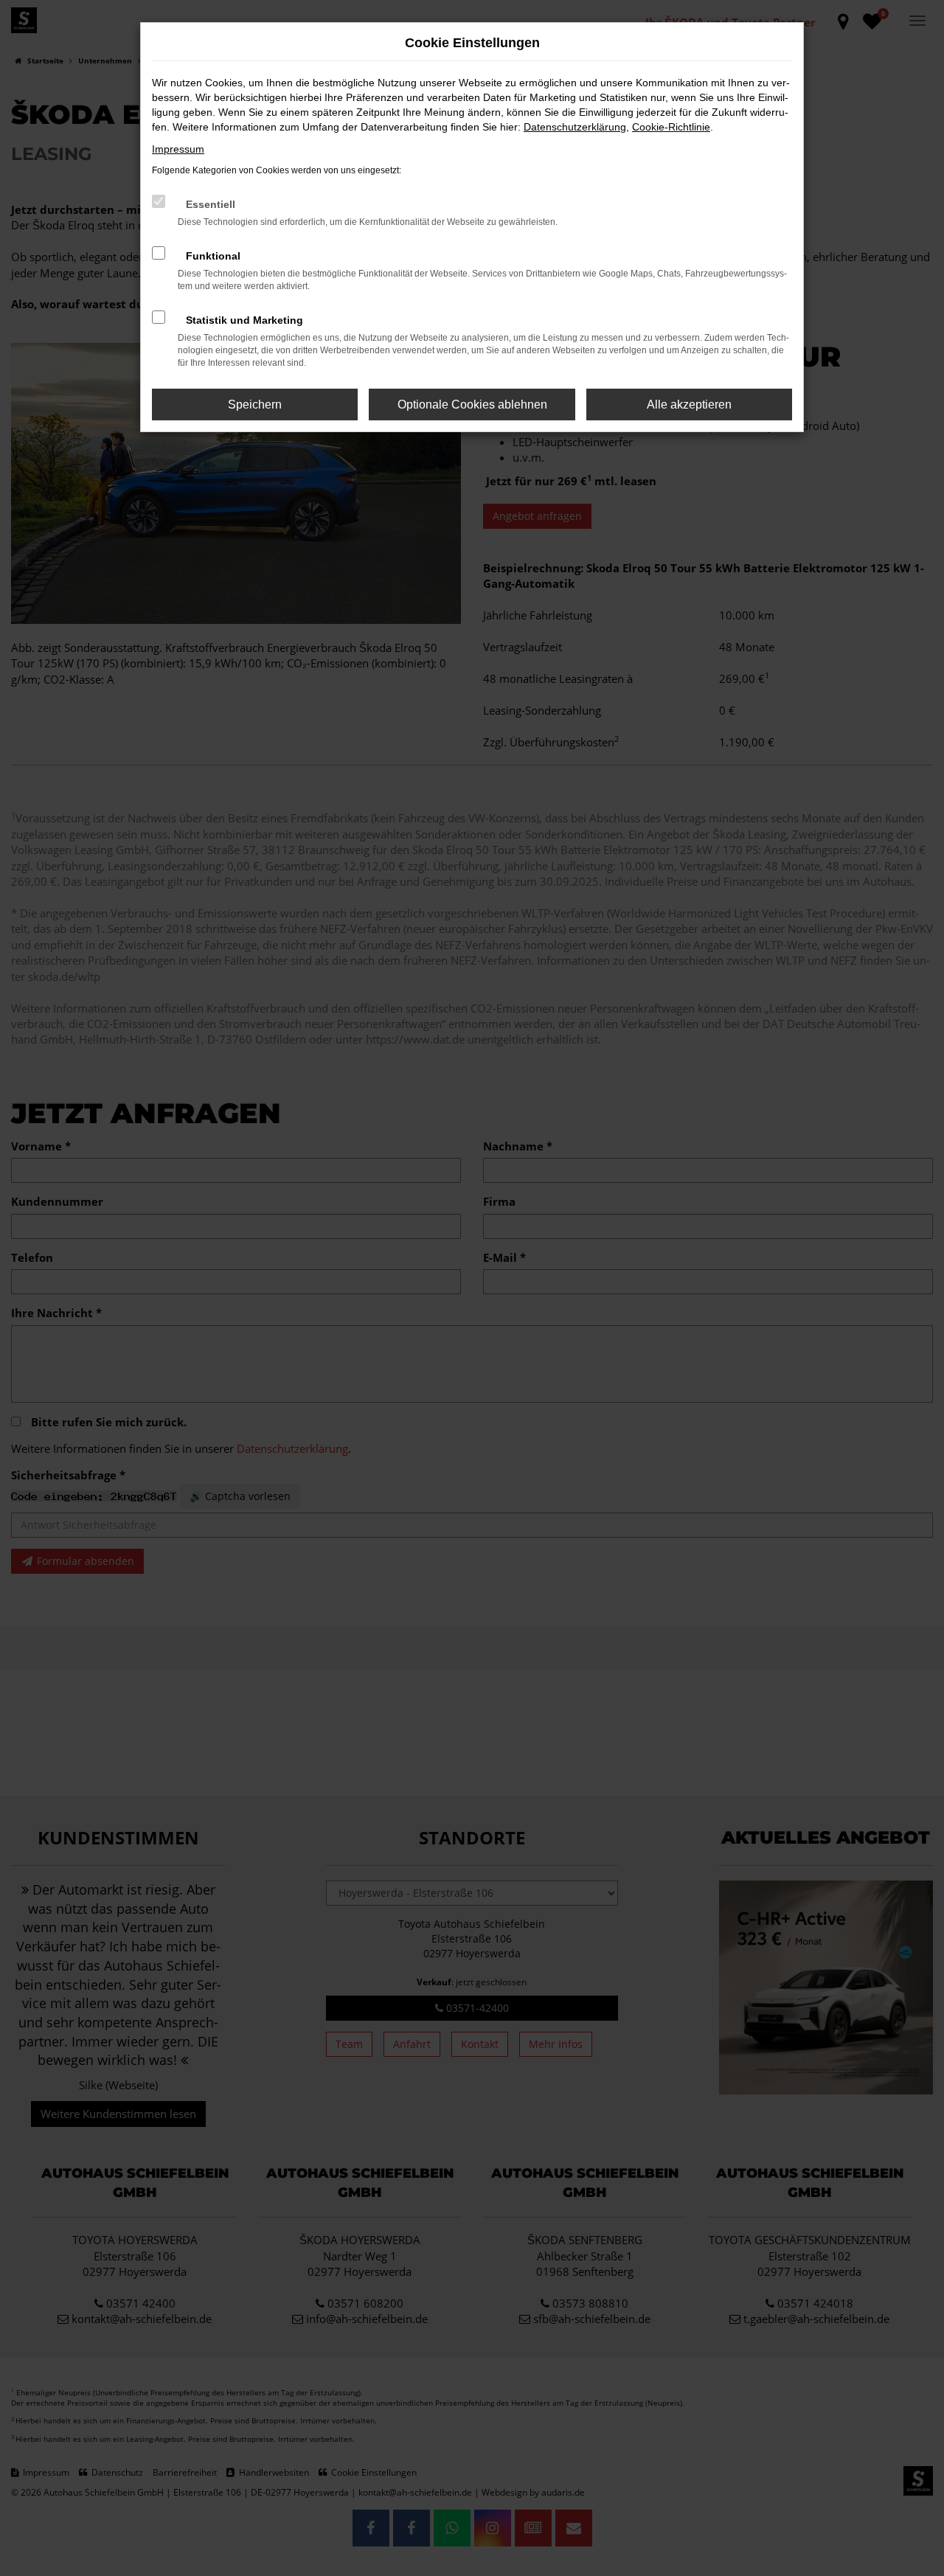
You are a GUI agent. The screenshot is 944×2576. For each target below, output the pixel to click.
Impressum (178, 149)
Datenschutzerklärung (575, 127)
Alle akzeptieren (689, 405)
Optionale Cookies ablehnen (472, 405)
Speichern (255, 405)
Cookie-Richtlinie (671, 127)
